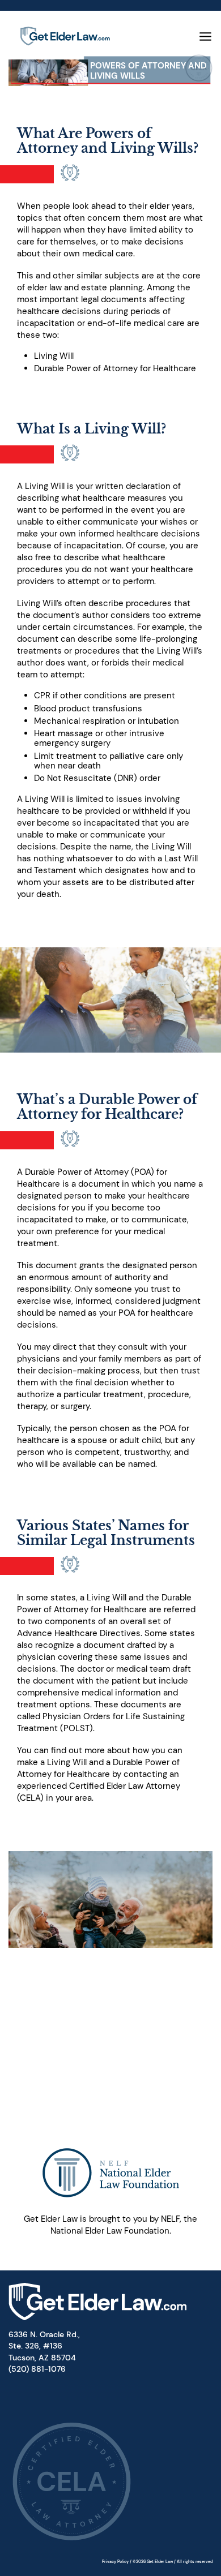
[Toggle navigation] (205, 37)
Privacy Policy (115, 2562)
